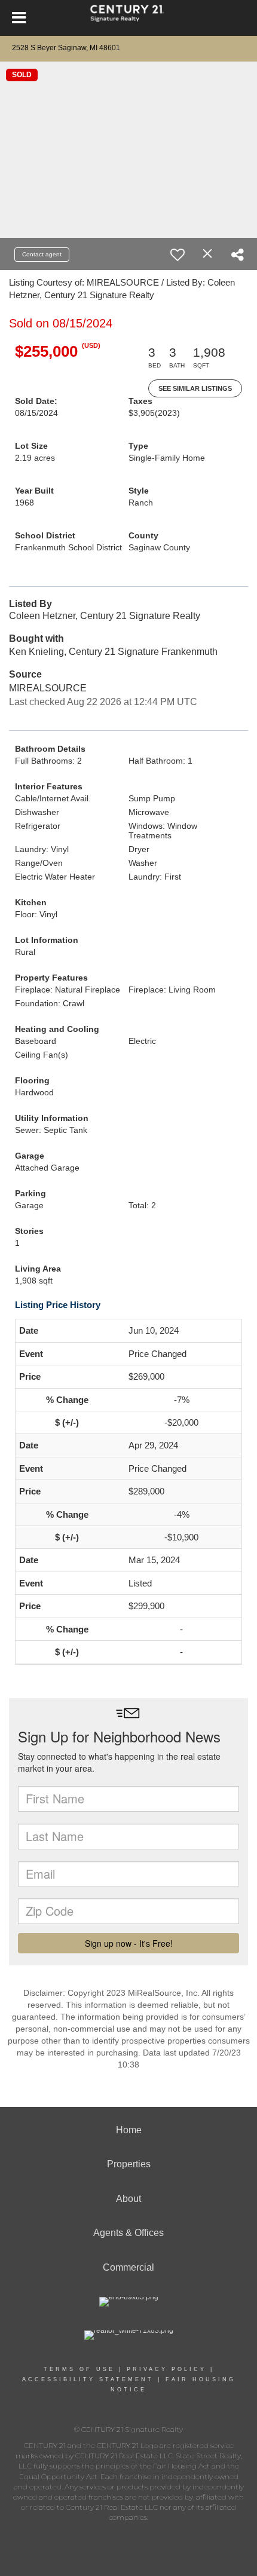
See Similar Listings (195, 388)
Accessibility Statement (88, 2379)
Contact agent (42, 254)
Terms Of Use (79, 2369)
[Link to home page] (129, 18)
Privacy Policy (166, 2369)
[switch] (178, 255)
